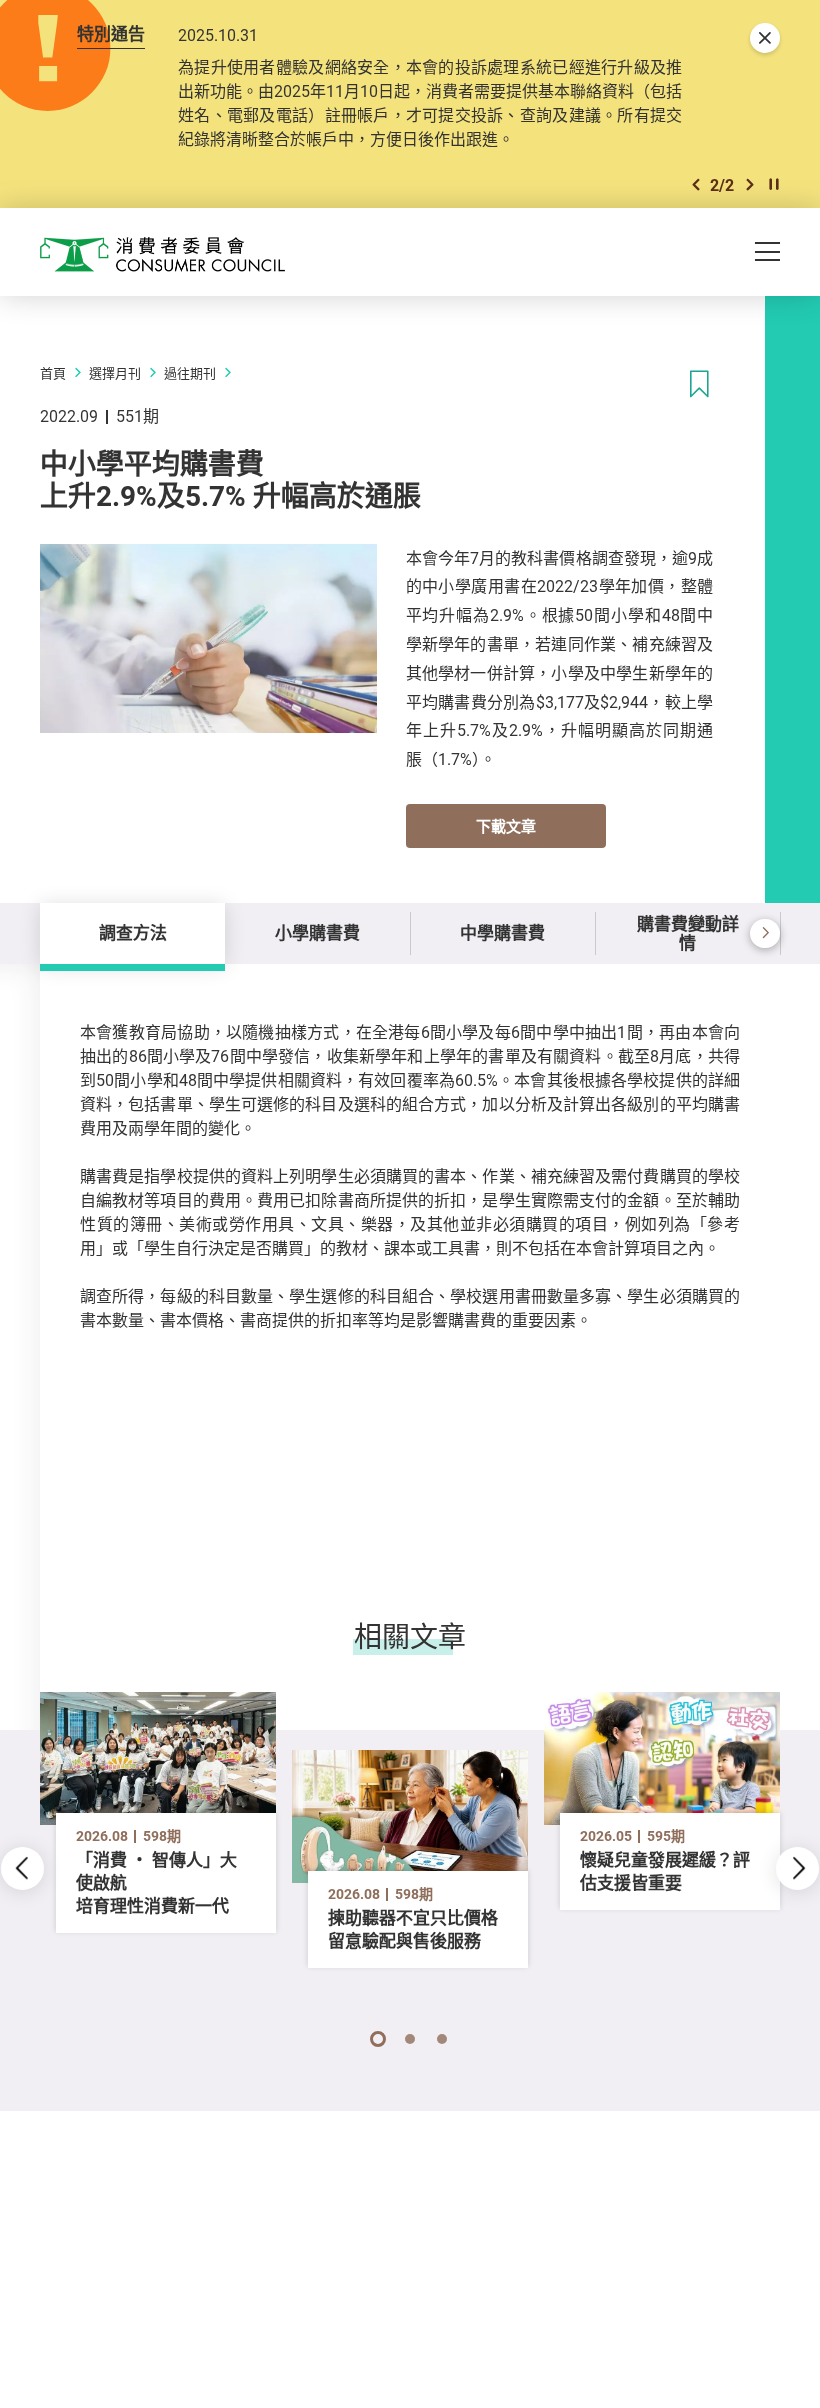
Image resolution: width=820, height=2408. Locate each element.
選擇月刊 (115, 373)
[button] (696, 184)
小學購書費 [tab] (317, 932)
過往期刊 (190, 373)
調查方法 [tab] (133, 932)
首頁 (53, 373)
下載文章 (506, 826)
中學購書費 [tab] (502, 932)
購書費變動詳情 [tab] (688, 932)
